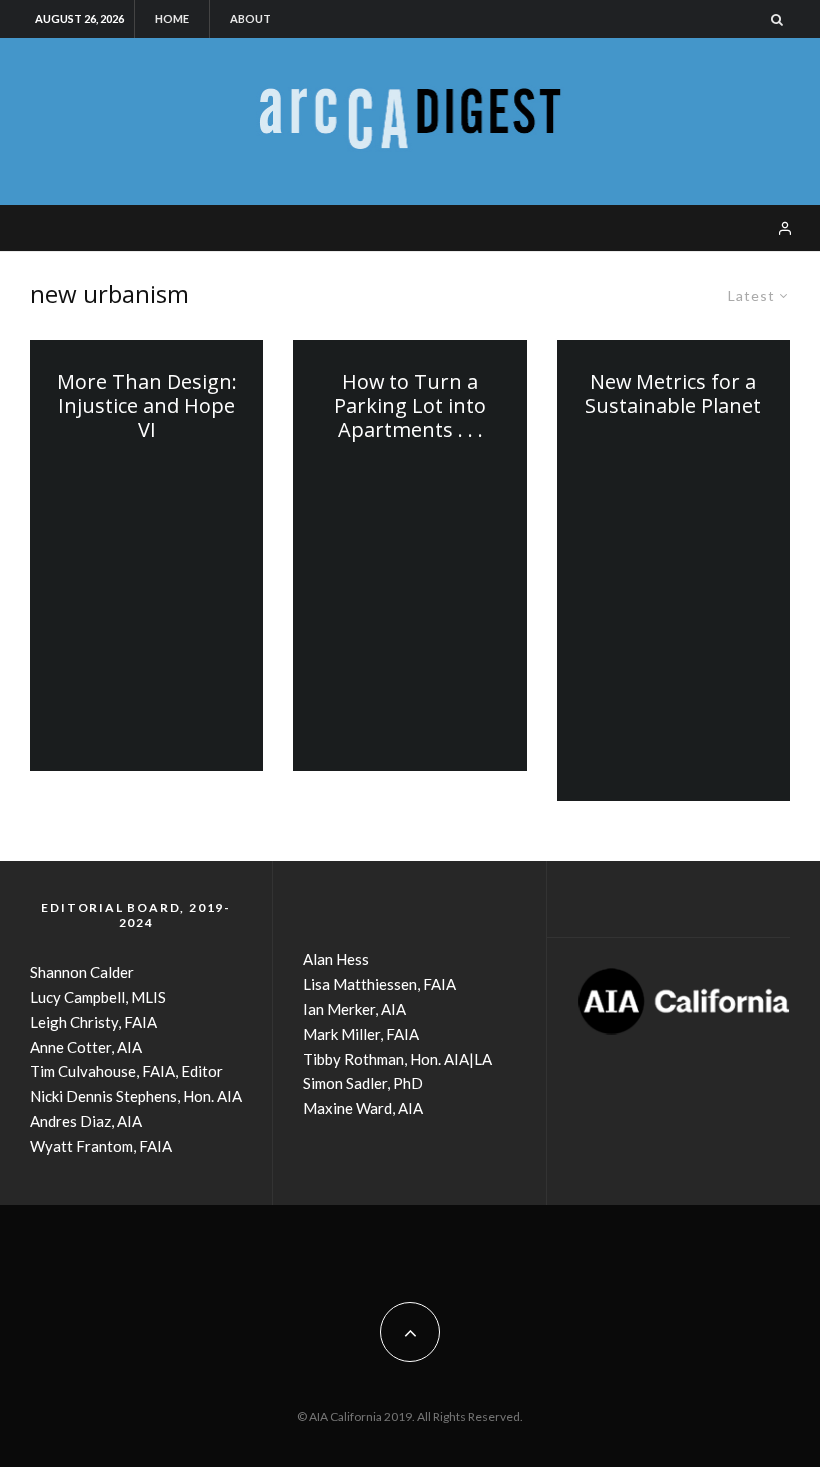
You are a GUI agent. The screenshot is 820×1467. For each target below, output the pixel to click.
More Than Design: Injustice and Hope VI (147, 406)
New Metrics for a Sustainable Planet (673, 394)
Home (172, 18)
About (250, 18)
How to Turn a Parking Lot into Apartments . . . (410, 406)
